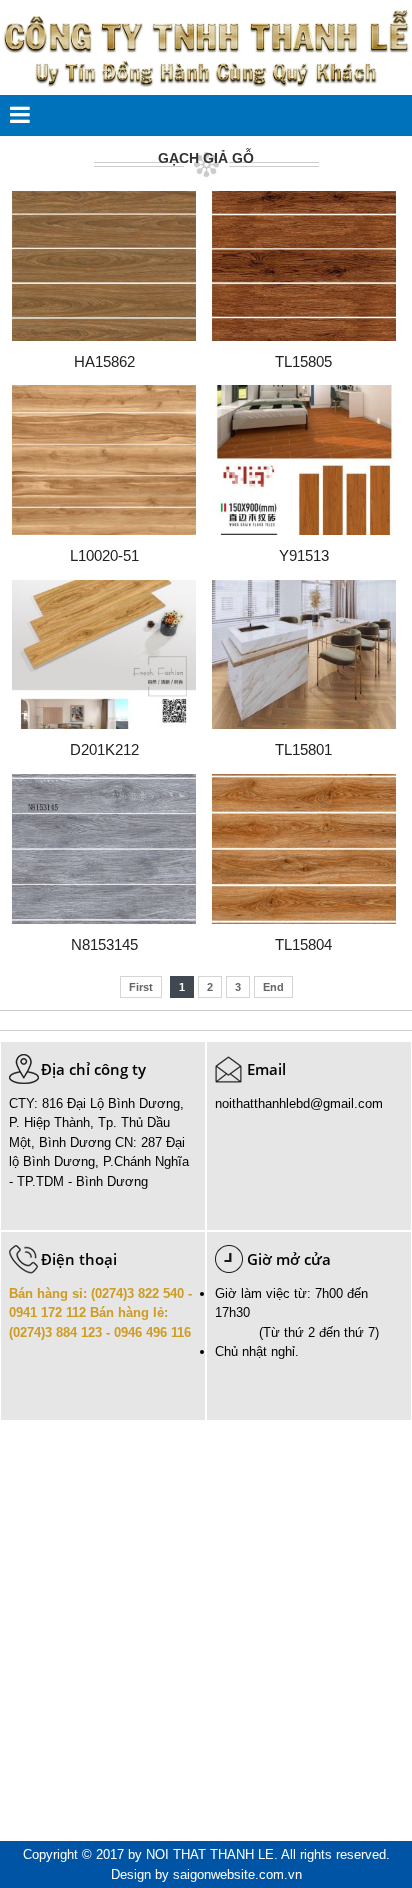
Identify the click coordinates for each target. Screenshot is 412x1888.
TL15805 (303, 361)
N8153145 (104, 944)
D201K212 (104, 749)
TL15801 (303, 749)
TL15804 (303, 944)
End (273, 987)
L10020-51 (104, 555)
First (141, 987)
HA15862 (104, 361)
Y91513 (304, 555)
